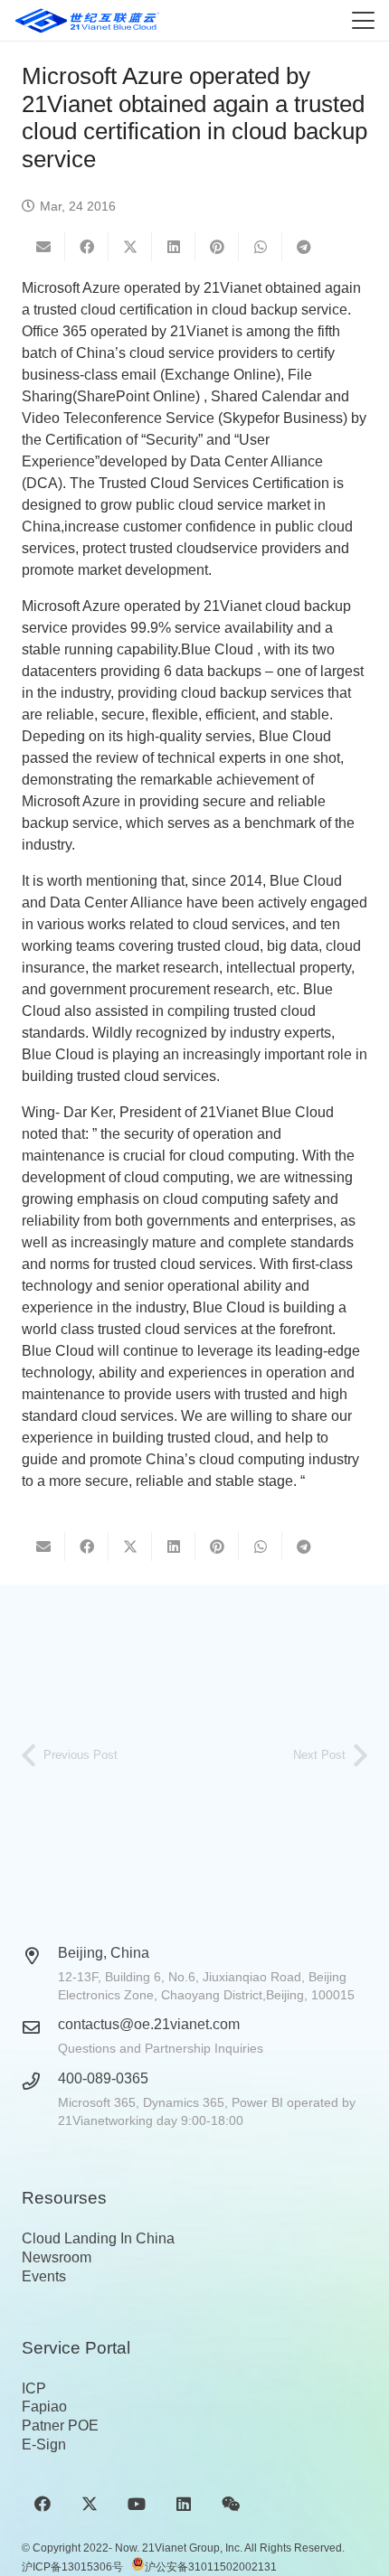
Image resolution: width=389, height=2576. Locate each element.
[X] (89, 2504)
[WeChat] (231, 2504)
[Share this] (87, 247)
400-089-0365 (103, 2078)
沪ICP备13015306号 (72, 2567)
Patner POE (60, 2426)
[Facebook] (42, 2504)
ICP (34, 2388)
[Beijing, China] (40, 1956)
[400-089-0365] (40, 2081)
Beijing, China (104, 1953)
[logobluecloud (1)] (87, 21)
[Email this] (43, 247)
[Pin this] (217, 247)
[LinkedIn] (184, 2504)
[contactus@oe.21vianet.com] (40, 2027)
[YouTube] (136, 2504)
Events (44, 2276)
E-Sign (44, 2444)
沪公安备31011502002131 (211, 2567)
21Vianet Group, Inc (191, 2548)
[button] (363, 20)
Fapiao (44, 2407)
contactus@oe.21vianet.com (149, 2024)
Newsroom (57, 2257)
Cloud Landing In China (98, 2238)
